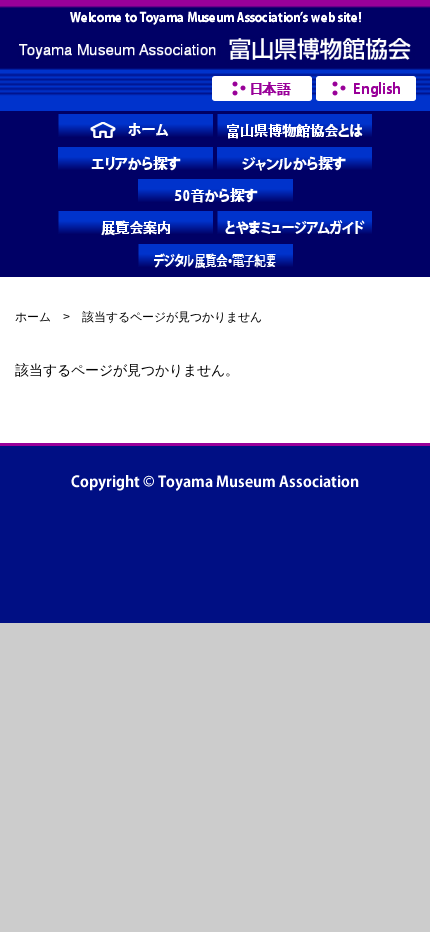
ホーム (33, 317)
